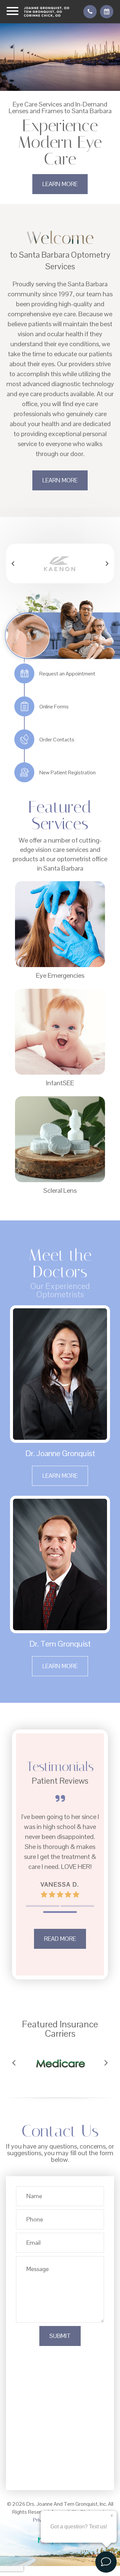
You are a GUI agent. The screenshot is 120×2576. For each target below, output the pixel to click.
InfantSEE (60, 1083)
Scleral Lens (60, 1190)
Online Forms (54, 707)
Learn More (60, 184)
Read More (60, 1939)
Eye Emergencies (60, 975)
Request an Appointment (67, 674)
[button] (13, 563)
